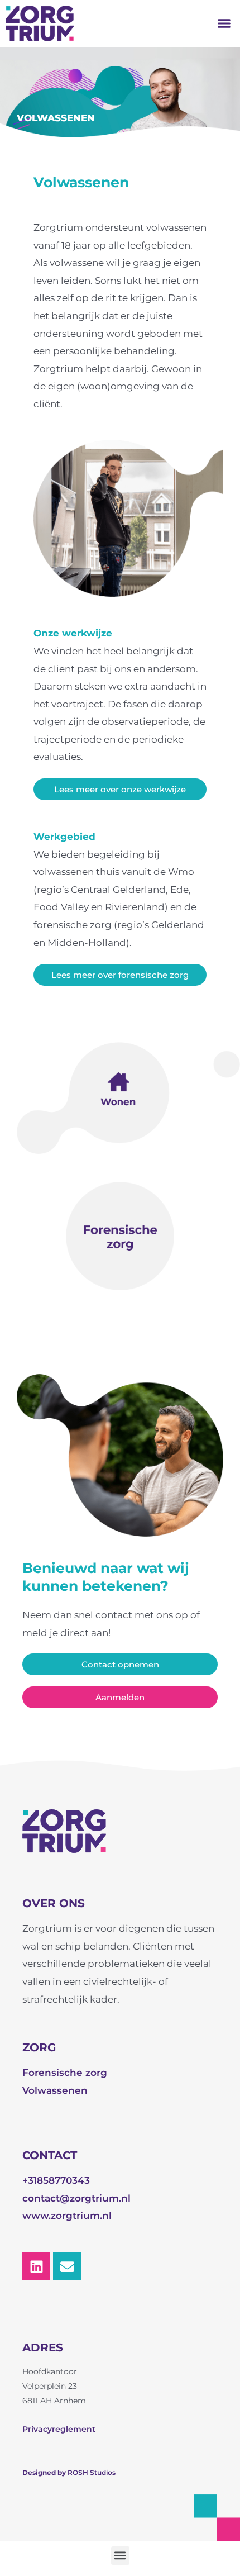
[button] (224, 23)
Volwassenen (55, 2090)
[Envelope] (67, 2266)
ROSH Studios (92, 2472)
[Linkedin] (36, 2266)
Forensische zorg (65, 2073)
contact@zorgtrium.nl (76, 2198)
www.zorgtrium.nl (67, 2216)
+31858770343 (56, 2180)
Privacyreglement (59, 2429)
